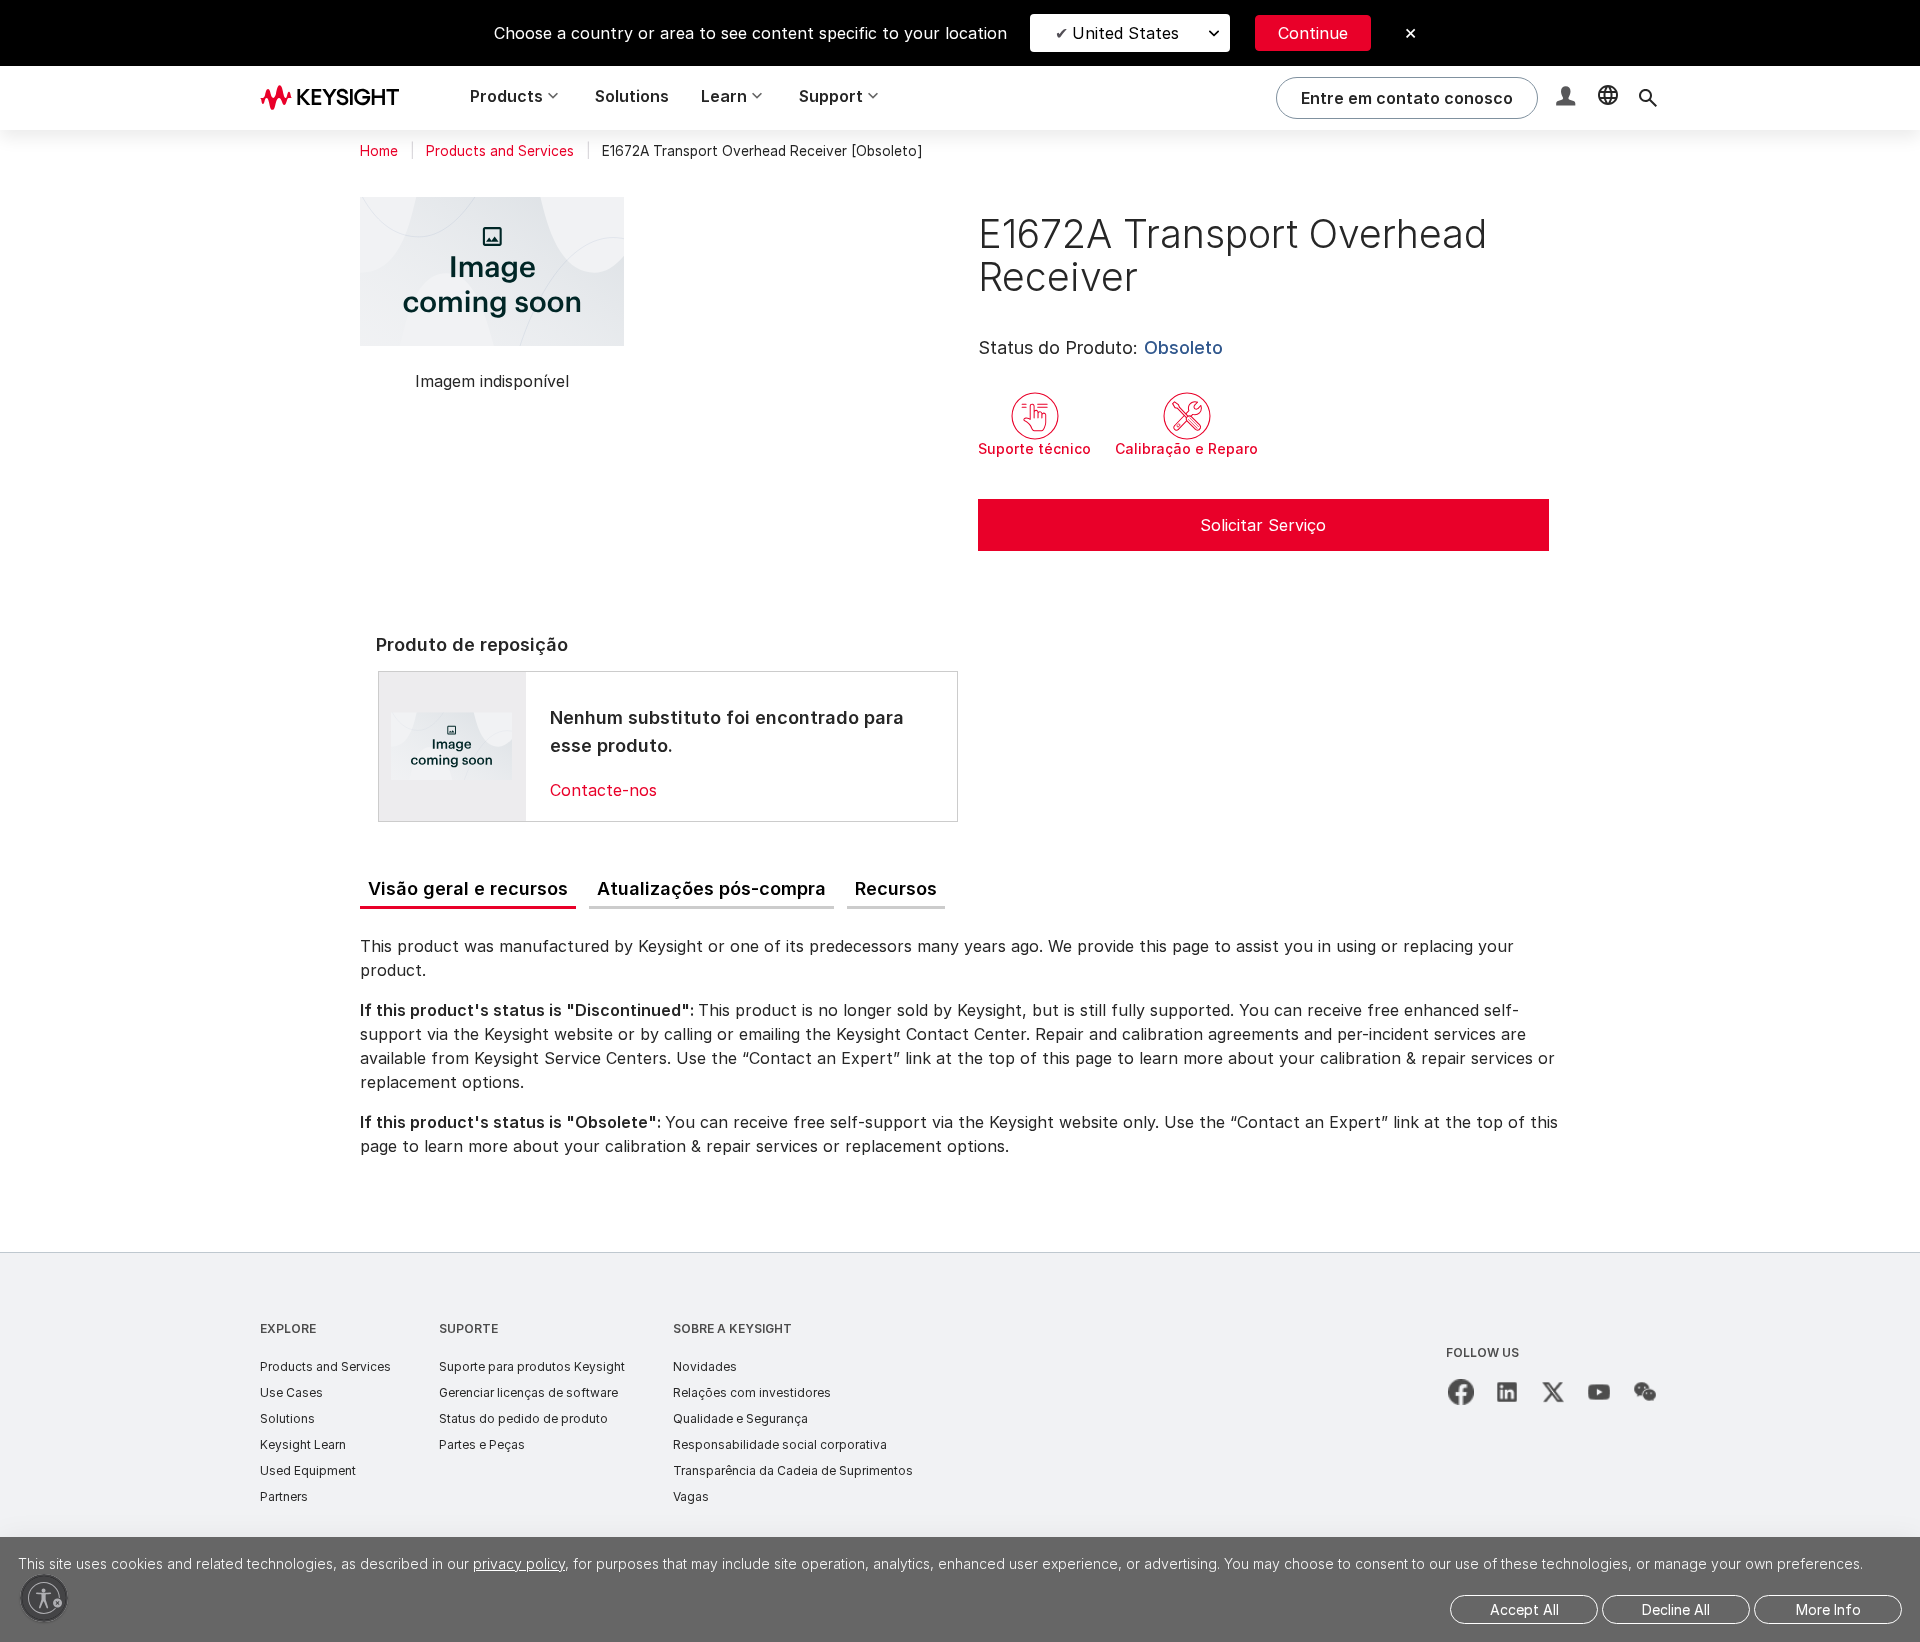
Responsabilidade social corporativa (780, 1444)
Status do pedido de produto (523, 1418)
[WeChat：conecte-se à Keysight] (1645, 1392)
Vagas (691, 1496)
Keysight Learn (303, 1444)
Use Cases (291, 1392)
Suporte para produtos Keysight (532, 1366)
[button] (1568, 98)
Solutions (632, 96)
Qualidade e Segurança (740, 1418)
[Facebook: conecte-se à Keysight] (1461, 1392)
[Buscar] (1648, 98)
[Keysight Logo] (337, 98)
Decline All (1676, 1609)
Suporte (468, 1328)
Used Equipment (308, 1470)
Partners (284, 1496)
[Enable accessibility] (44, 1598)
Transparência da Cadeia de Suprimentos (793, 1470)
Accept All (1524, 1609)
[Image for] (452, 746)
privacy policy (519, 1563)
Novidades (705, 1366)
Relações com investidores (752, 1392)
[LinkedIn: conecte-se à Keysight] (1507, 1392)
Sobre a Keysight (732, 1328)
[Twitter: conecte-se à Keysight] (1553, 1392)
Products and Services (500, 151)
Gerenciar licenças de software (528, 1392)
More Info (1828, 1609)
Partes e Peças (482, 1444)
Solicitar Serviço (1263, 525)
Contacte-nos (603, 790)
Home (379, 151)
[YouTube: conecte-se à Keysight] (1599, 1392)
